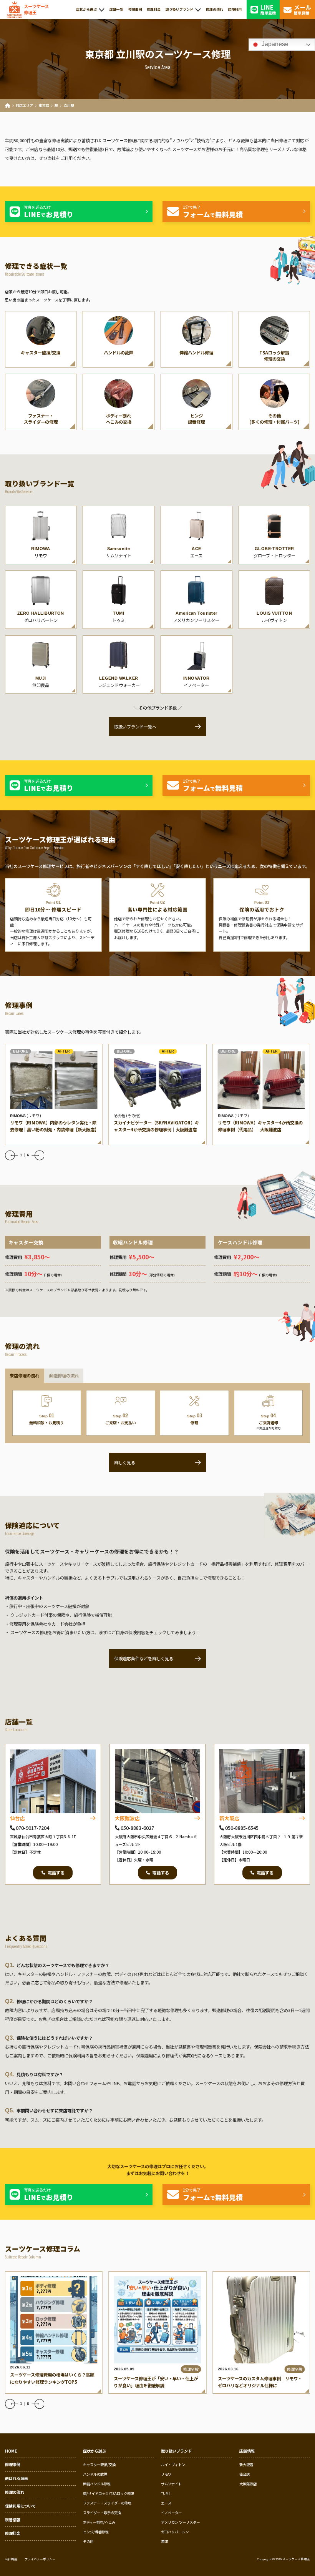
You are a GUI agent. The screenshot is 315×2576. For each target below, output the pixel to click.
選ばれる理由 (17, 2478)
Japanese (274, 44)
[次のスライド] (40, 1155)
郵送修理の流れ (64, 1375)
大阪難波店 (127, 1818)
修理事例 (13, 2464)
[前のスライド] (10, 1155)
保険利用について (20, 2506)
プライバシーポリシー (40, 2559)
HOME (11, 2451)
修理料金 (13, 2533)
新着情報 (13, 2520)
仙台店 (17, 1818)
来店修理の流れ (24, 1375)
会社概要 (11, 2559)
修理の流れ (15, 2492)
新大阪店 (229, 1818)
